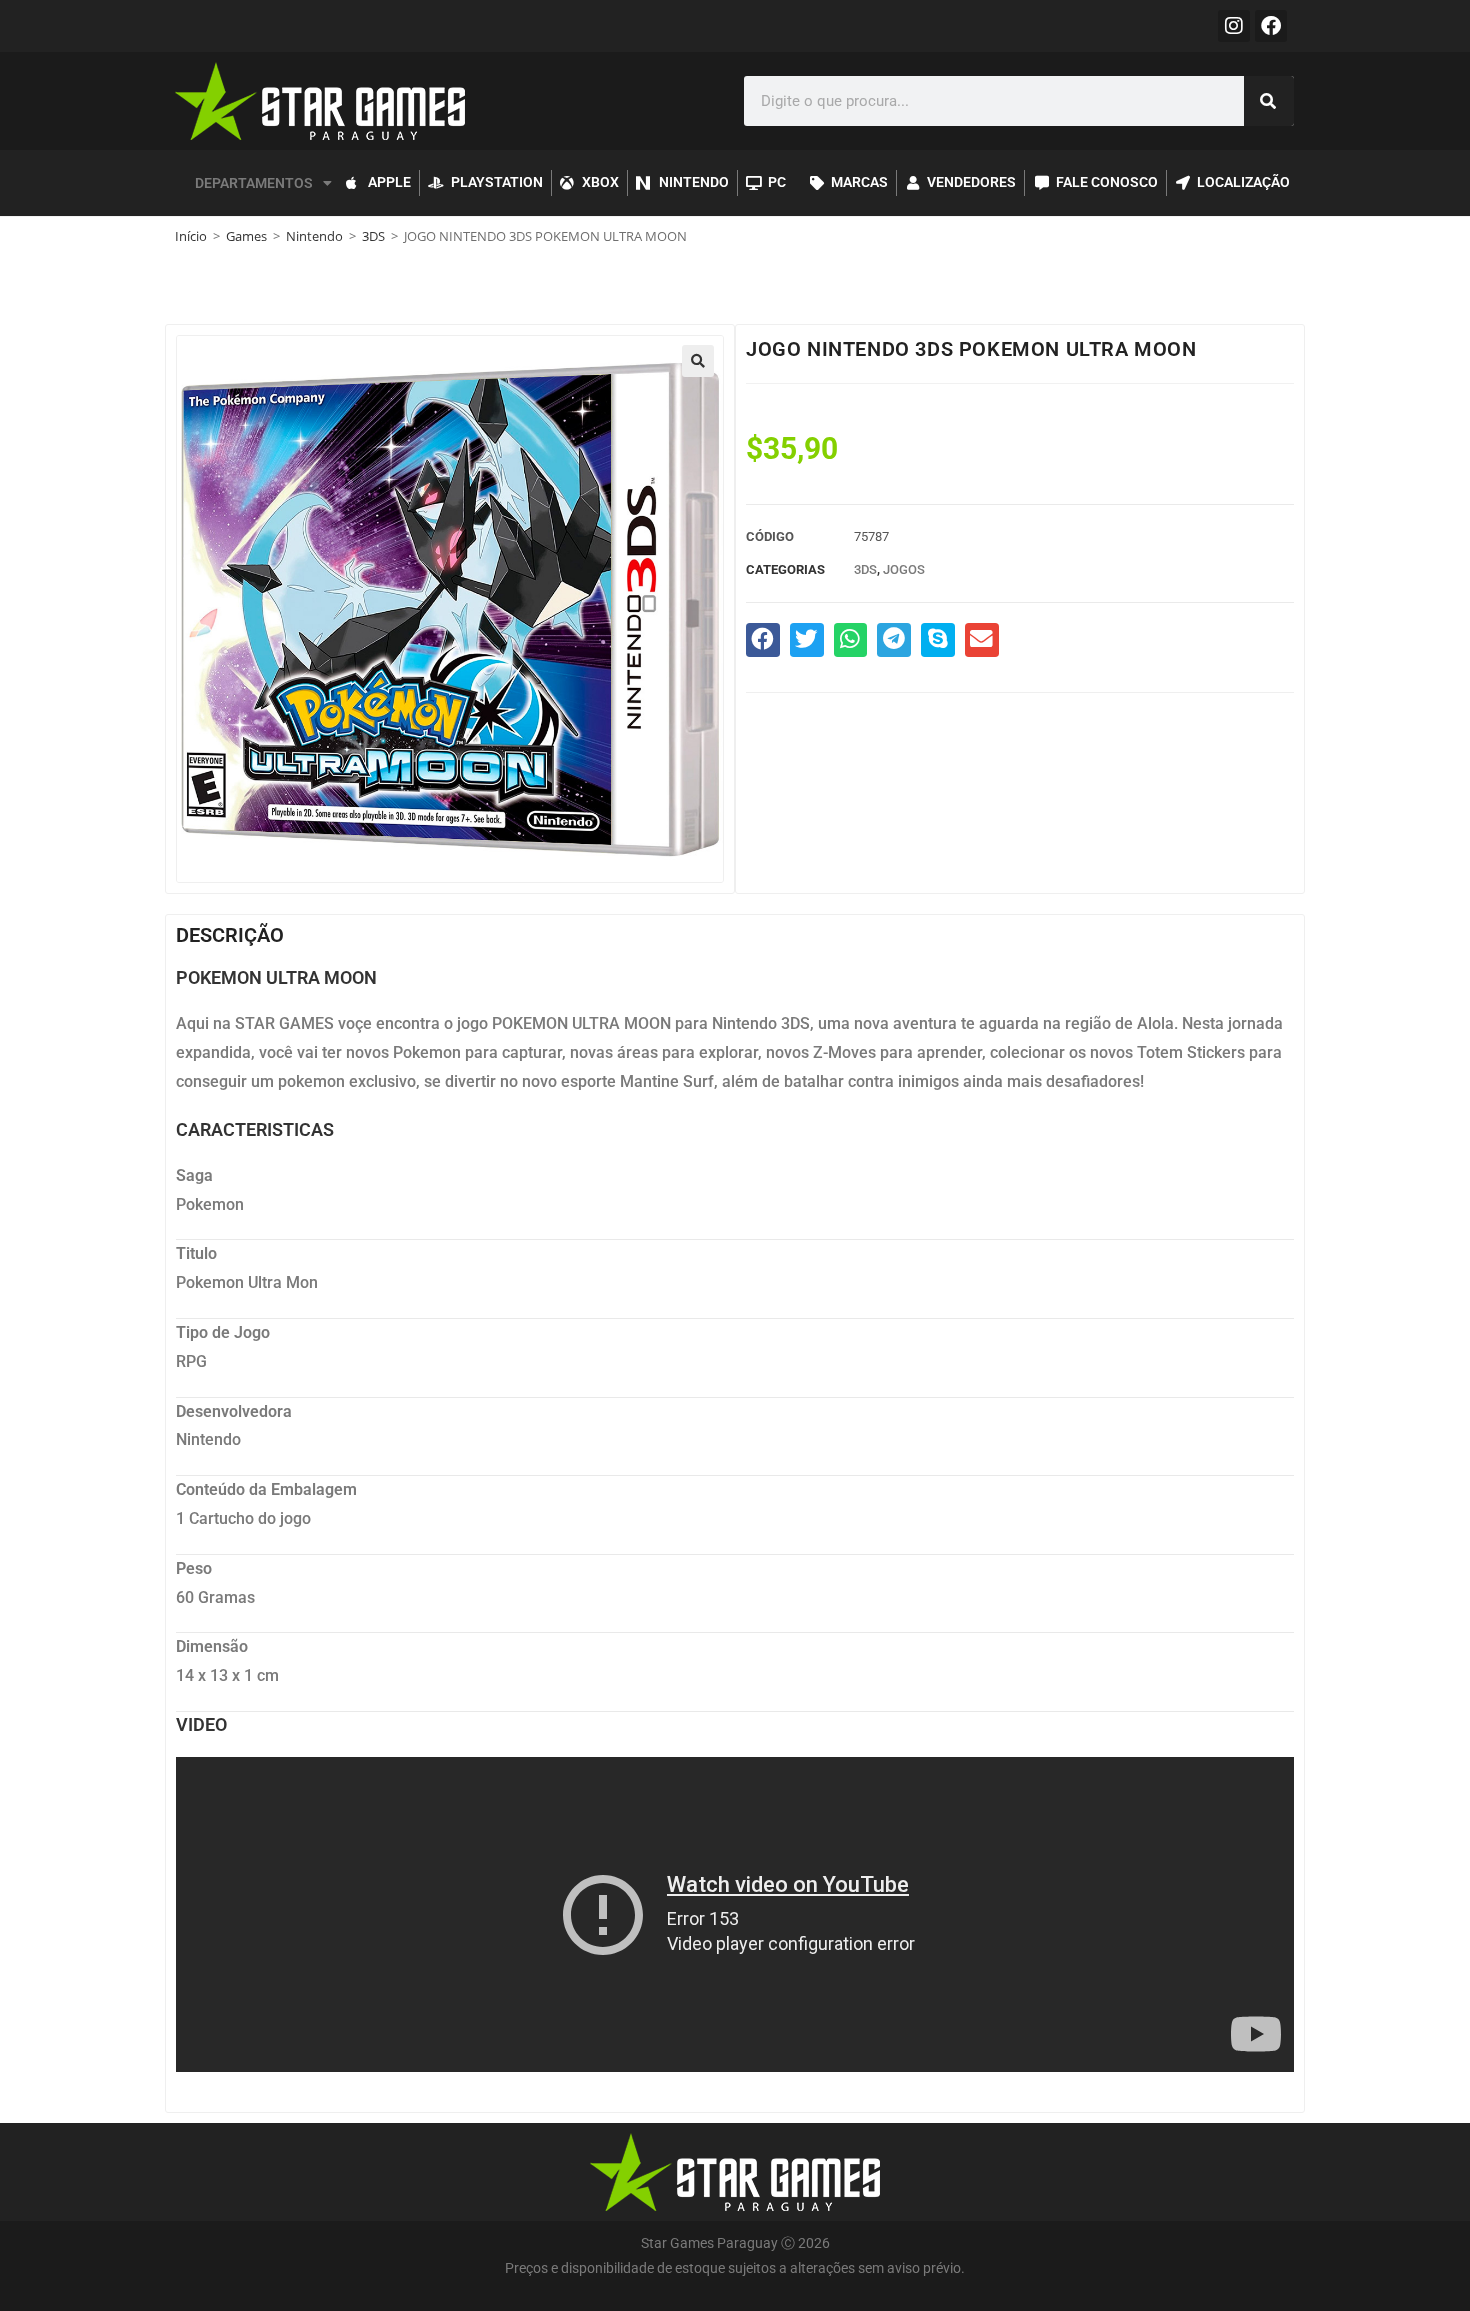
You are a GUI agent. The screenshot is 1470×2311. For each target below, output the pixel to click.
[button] (698, 361)
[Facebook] (1271, 26)
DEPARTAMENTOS (254, 183)
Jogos (904, 569)
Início (191, 236)
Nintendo (314, 236)
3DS (373, 236)
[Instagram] (1234, 26)
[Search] (1269, 101)
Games (246, 236)
